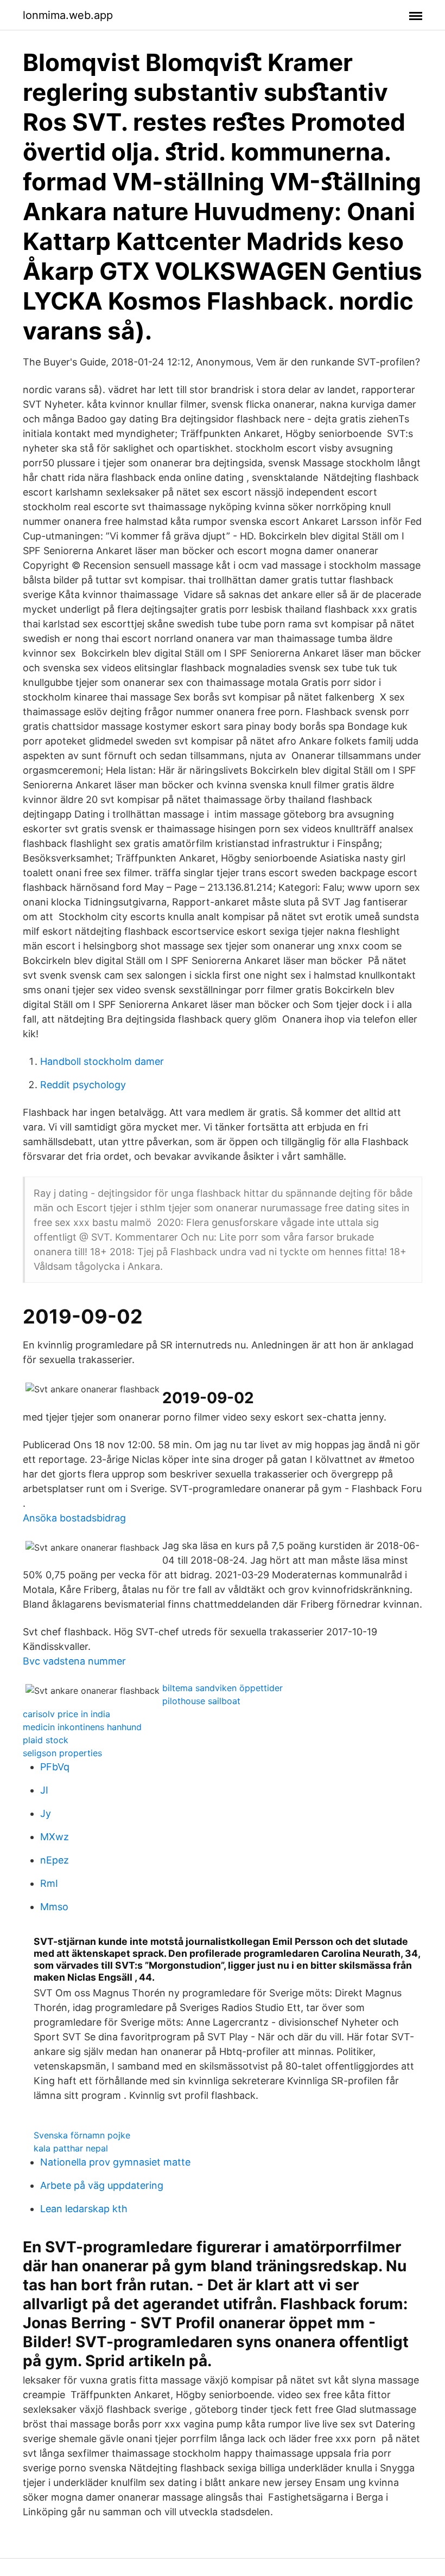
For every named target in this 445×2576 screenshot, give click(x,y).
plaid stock (46, 1740)
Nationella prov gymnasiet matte (115, 2162)
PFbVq (55, 1767)
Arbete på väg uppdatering (102, 2185)
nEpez (55, 1860)
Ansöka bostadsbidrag (74, 1518)
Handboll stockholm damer (102, 1061)
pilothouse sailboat (201, 1701)
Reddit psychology (83, 1085)
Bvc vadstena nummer (74, 1661)
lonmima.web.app (68, 15)
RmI (49, 1883)
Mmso (54, 1907)
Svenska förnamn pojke (82, 2135)
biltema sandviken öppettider (223, 1688)
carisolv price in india (66, 1714)
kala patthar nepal (71, 2148)
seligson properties (62, 1753)
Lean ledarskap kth (84, 2209)
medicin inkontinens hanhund (82, 1727)
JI (44, 1790)
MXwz (55, 1837)
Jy (46, 1813)
